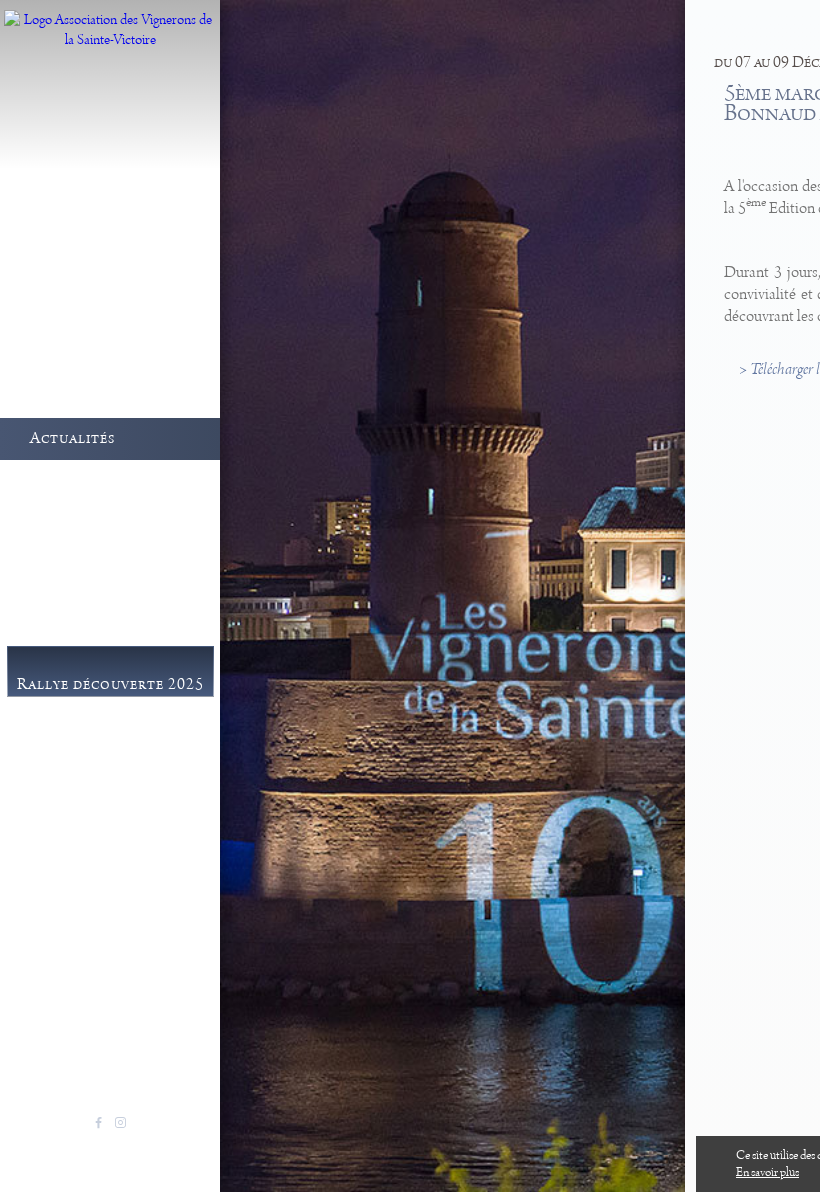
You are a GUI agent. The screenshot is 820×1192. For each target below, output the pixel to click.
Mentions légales (63, 1147)
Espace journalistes (117, 882)
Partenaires (91, 907)
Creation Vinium (155, 1147)
